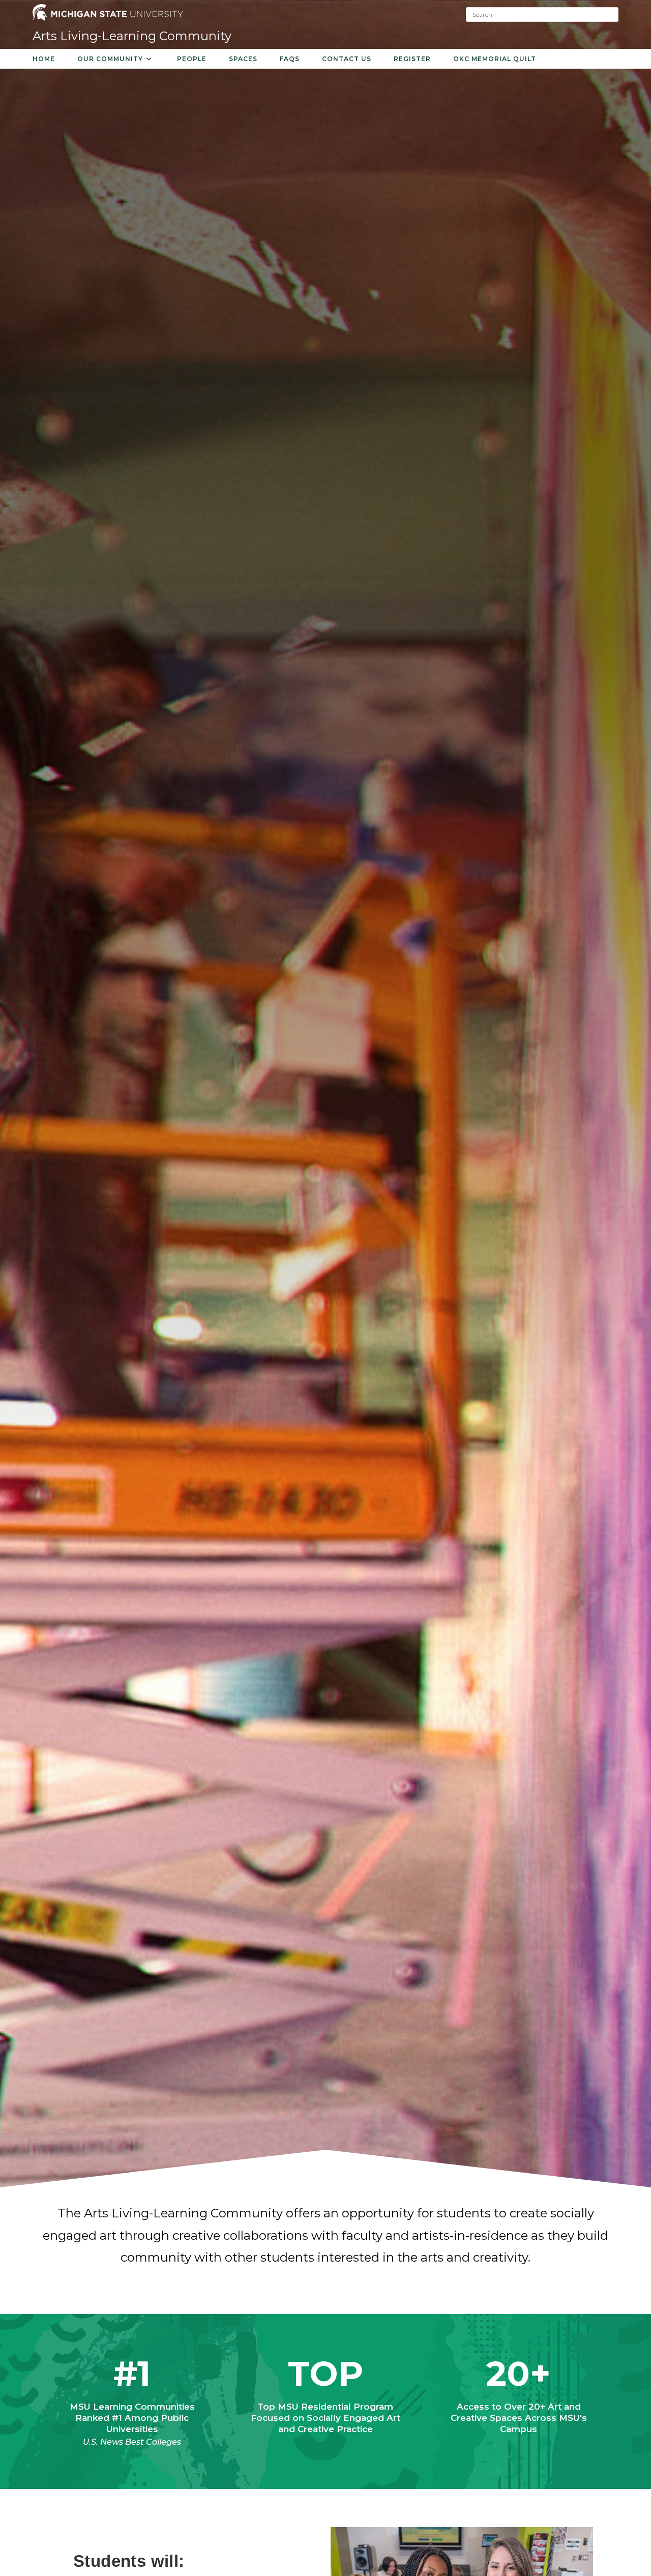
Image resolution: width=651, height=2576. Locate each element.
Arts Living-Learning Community (132, 36)
